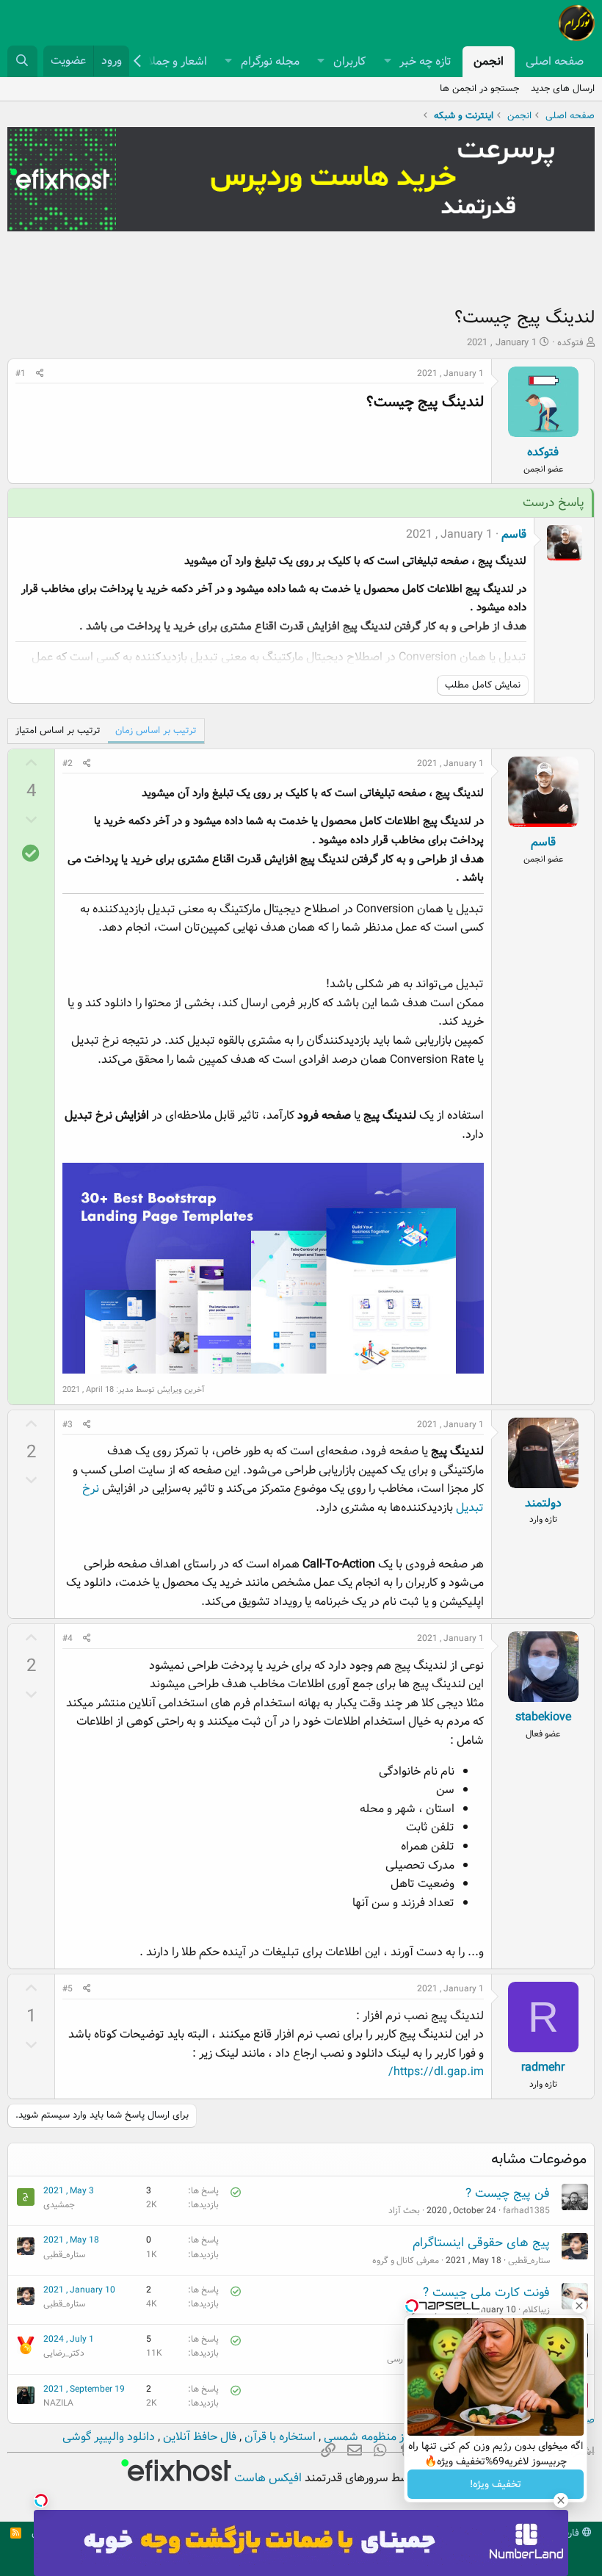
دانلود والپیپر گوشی (109, 2437)
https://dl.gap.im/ (436, 2072)
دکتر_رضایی (64, 2353)
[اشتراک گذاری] (40, 374)
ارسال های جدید (563, 89)
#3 (68, 1425)
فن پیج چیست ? (508, 2194)
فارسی (568, 2533)
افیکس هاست (266, 2478)
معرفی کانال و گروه (406, 2261)
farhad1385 (526, 2211)
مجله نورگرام (270, 61)
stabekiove (543, 1717)
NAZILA (58, 2403)
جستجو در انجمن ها (479, 89)
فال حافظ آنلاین (198, 2437)
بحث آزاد (404, 2211)
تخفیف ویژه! (496, 2484)
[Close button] (579, 2306)
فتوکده (570, 343)
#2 (68, 764)
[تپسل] (41, 2500)
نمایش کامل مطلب (483, 685)
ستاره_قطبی (529, 2261)
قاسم (514, 534)
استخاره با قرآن (279, 2437)
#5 (68, 1989)
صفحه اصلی (555, 61)
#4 (68, 1638)
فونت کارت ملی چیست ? (486, 2293)
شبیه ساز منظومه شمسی (382, 2437)
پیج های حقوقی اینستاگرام (481, 2243)
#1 (21, 374)
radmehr (543, 2067)
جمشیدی (59, 2205)
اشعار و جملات (173, 61)
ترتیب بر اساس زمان (156, 730)
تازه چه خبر (425, 61)
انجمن (489, 61)
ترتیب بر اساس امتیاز (58, 730)
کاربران (349, 61)
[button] (387, 62)
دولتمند (543, 1503)
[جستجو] (22, 61)
